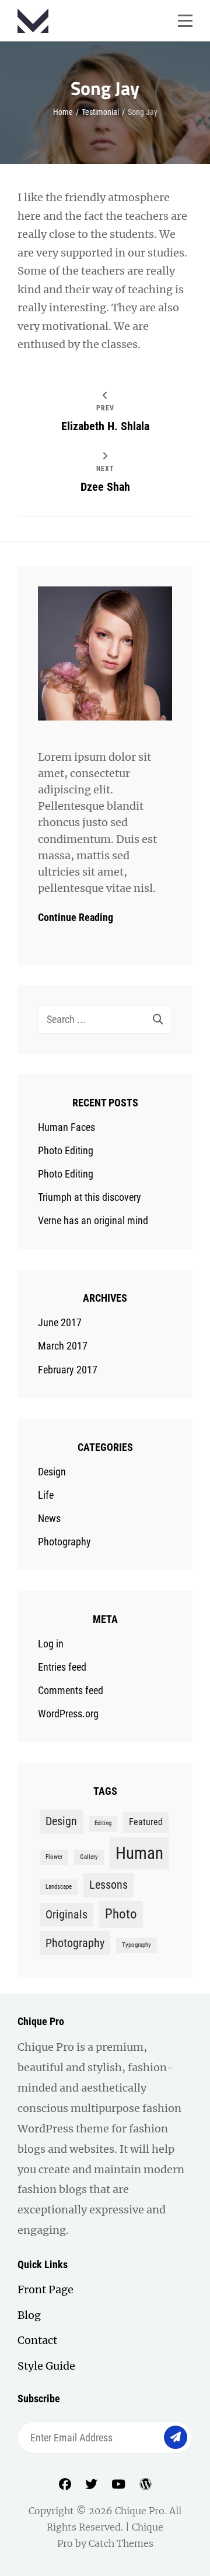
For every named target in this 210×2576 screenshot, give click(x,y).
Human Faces (66, 1127)
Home (63, 112)
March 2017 (63, 1346)
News (49, 1518)
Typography (136, 1945)
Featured (146, 1822)
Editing (103, 1823)
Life (46, 1495)
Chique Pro (140, 2511)
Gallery (89, 1857)
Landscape (59, 1887)
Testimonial (100, 112)
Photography (64, 1542)
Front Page (45, 2289)
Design (52, 1472)
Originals (66, 1914)
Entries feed (62, 1667)
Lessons (108, 1885)
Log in (51, 1644)
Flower (54, 1857)
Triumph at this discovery (90, 1197)
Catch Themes (121, 2543)
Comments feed (71, 1690)
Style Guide (46, 2366)
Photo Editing (66, 1150)
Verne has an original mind (93, 1220)
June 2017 (60, 1322)
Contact (37, 2340)
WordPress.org (68, 1714)
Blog (29, 2315)
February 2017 (68, 1370)
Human (139, 1853)
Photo (121, 1914)
